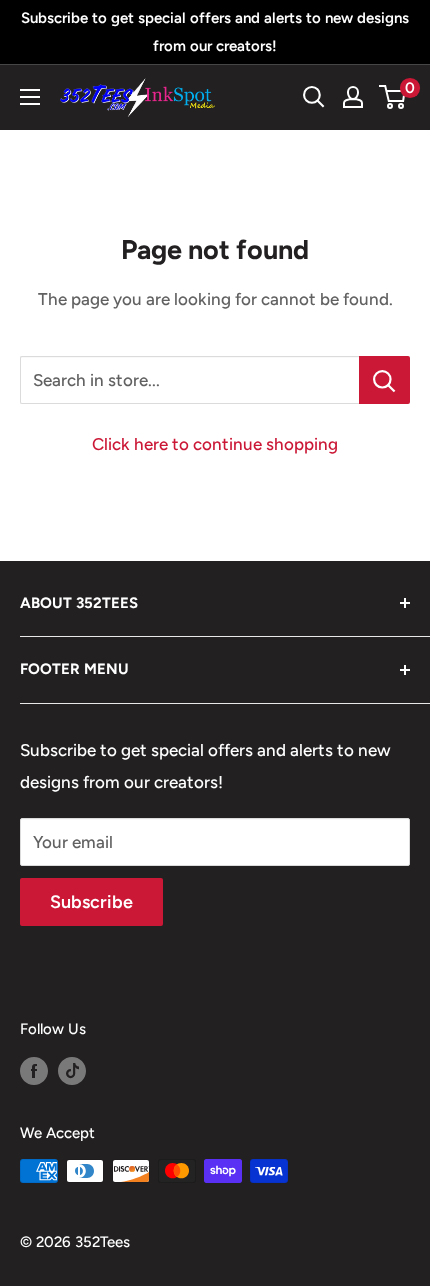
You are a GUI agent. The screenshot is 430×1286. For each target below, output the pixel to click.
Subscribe (91, 902)
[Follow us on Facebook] (34, 1069)
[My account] (353, 97)
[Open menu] (30, 97)
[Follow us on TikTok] (72, 1069)
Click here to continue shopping (215, 444)
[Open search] (314, 97)
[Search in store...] (384, 380)
